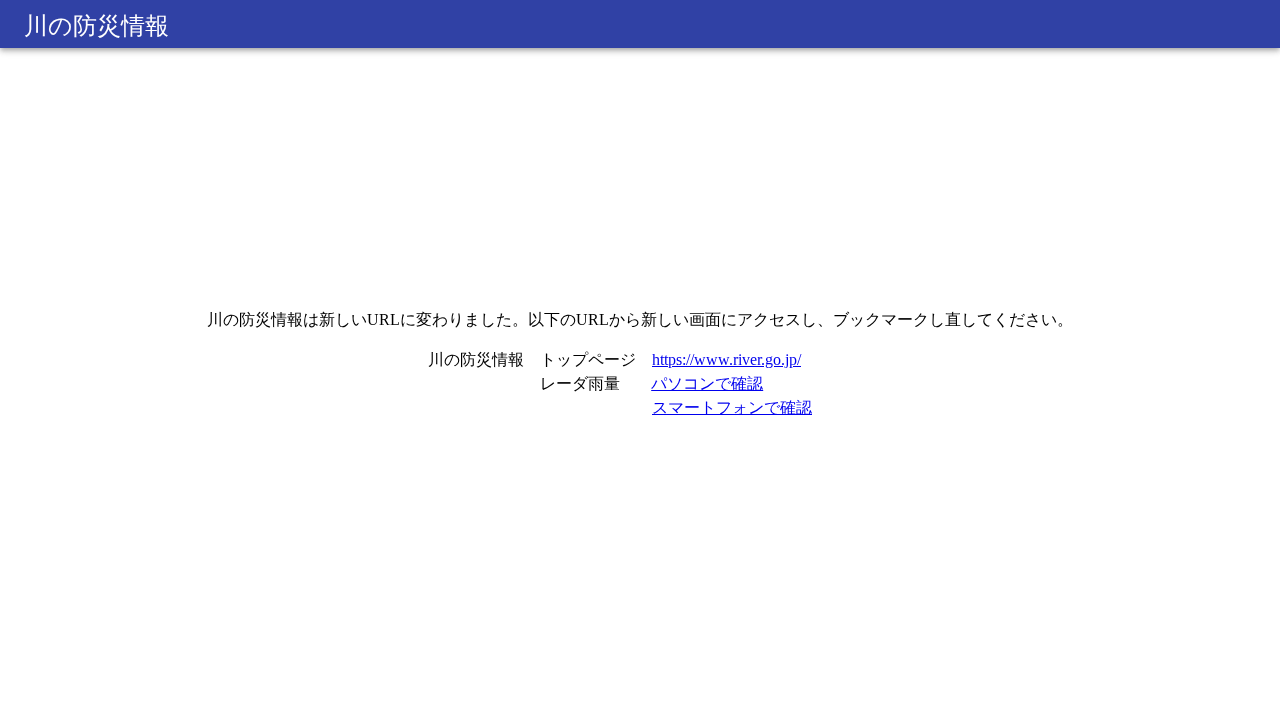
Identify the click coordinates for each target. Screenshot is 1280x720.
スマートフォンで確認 (732, 407)
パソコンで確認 (707, 383)
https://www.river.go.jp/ (726, 359)
